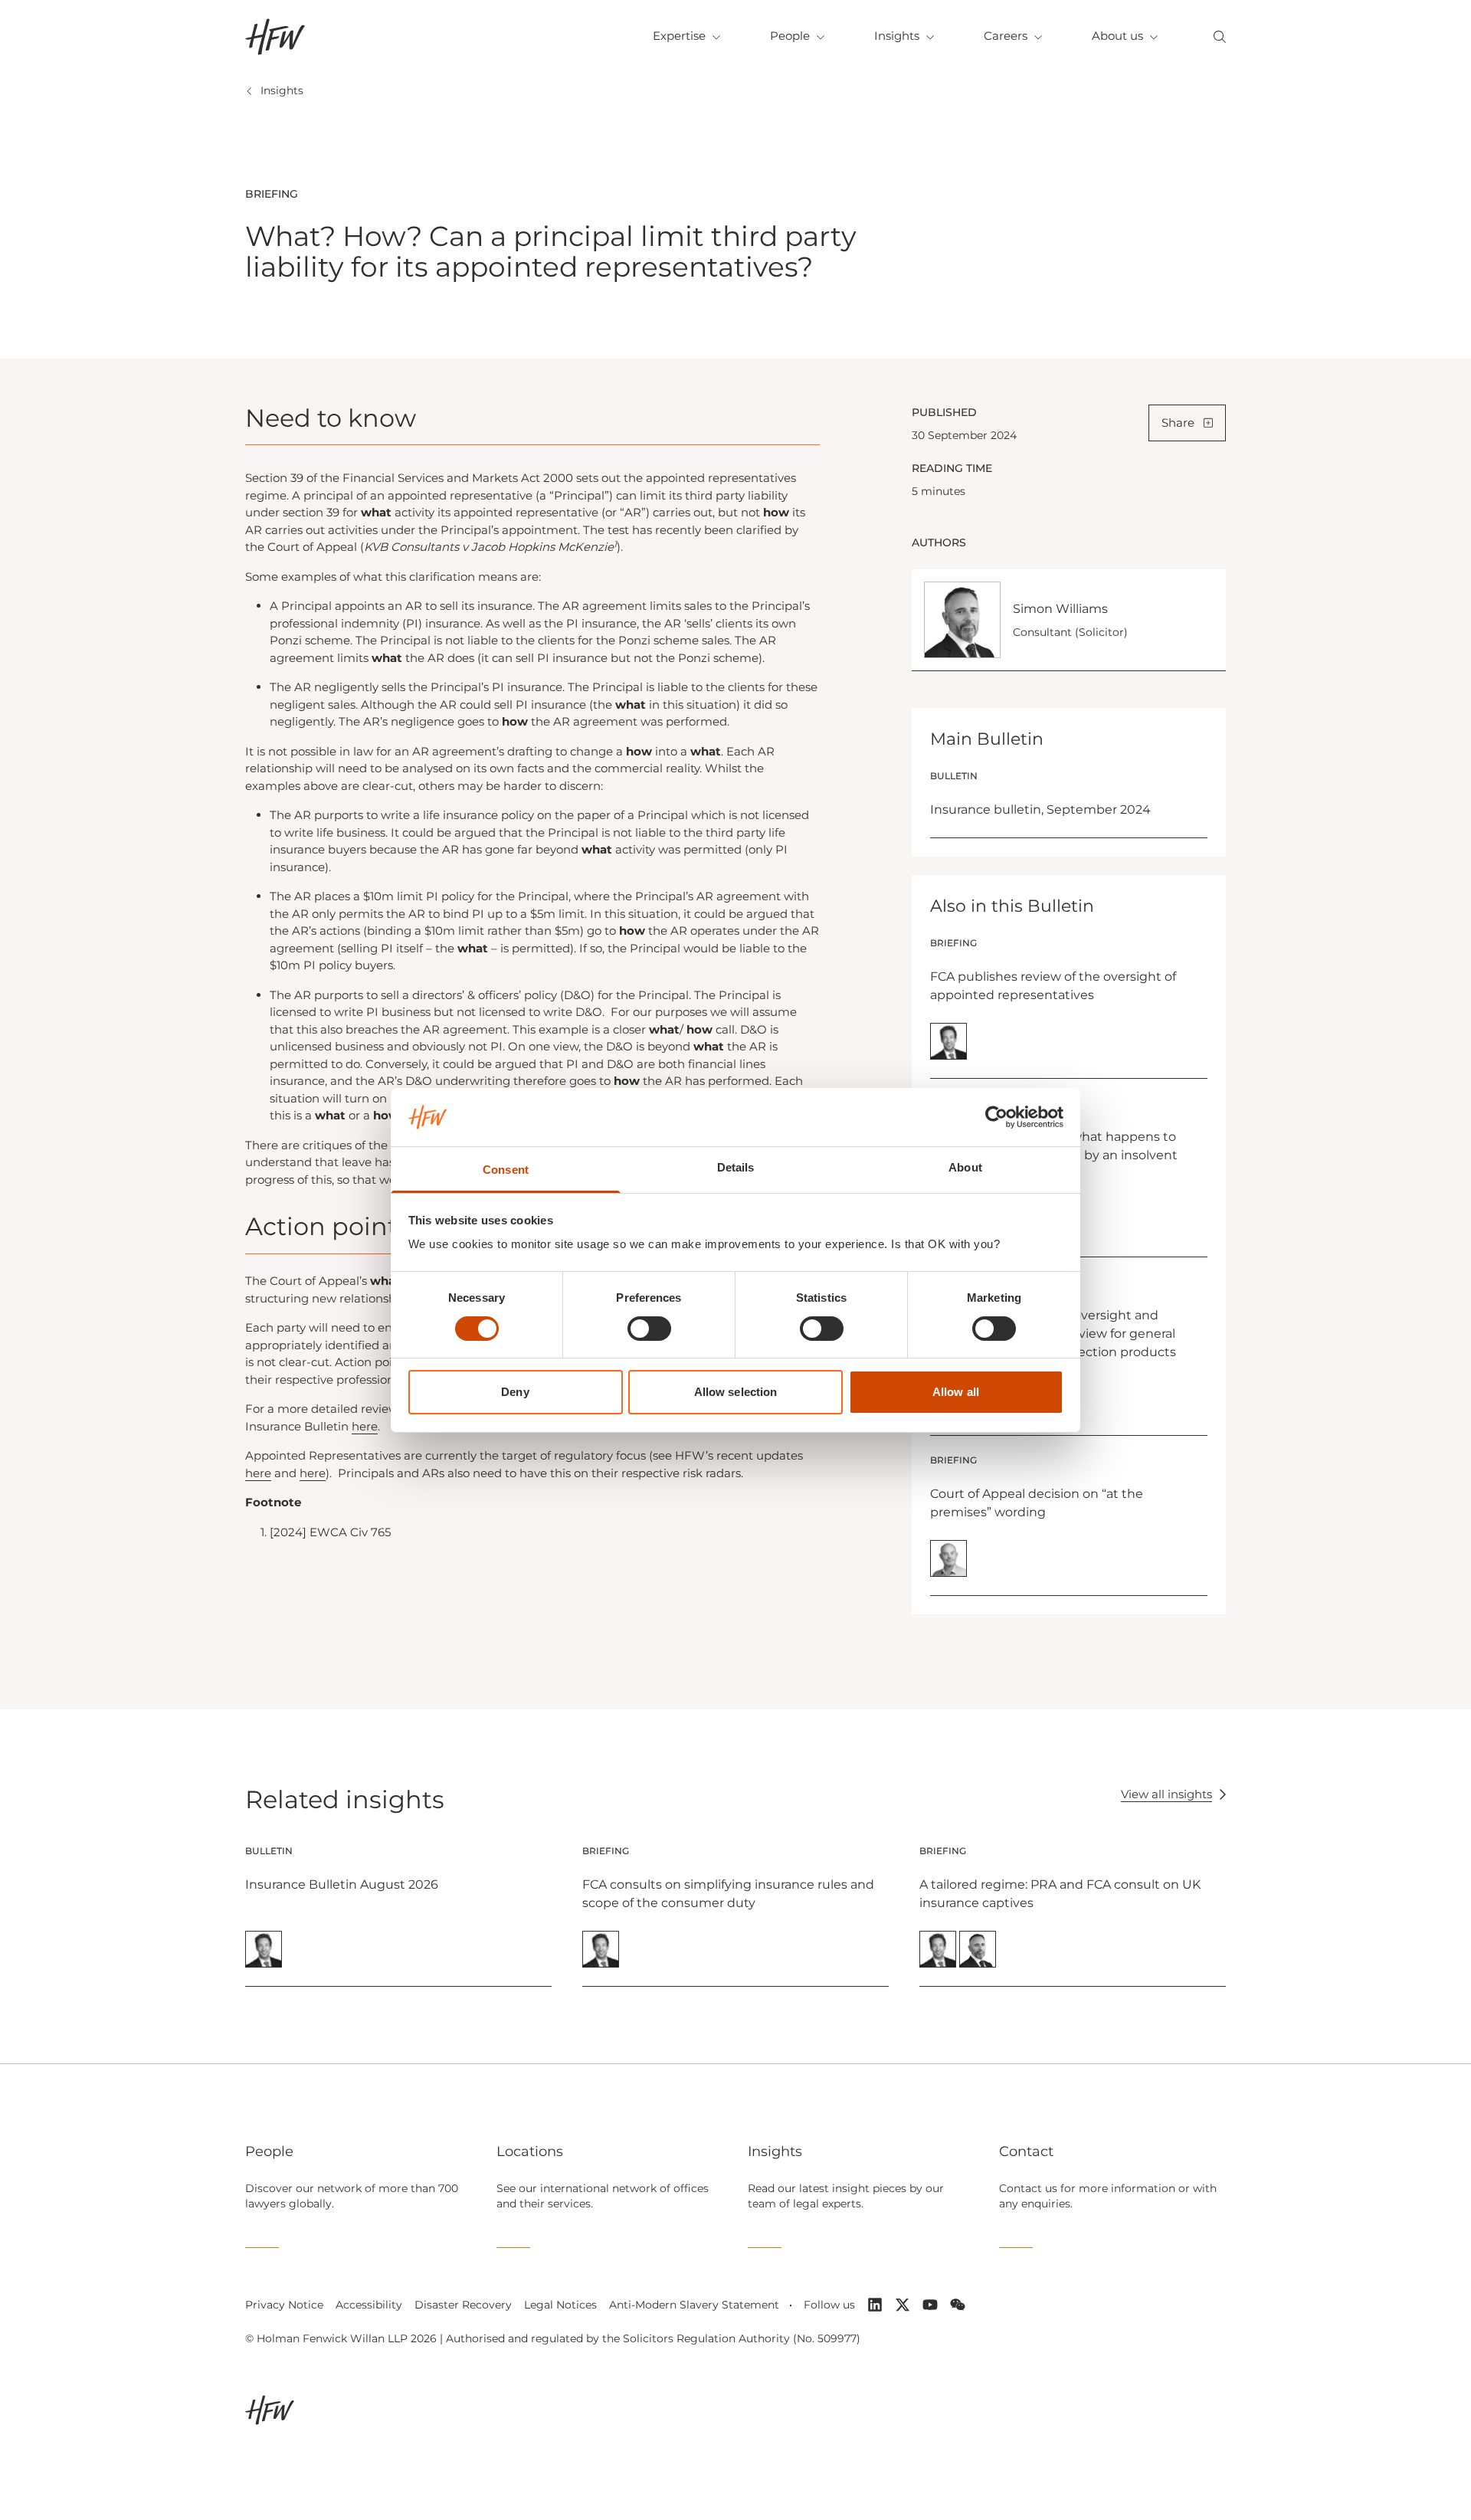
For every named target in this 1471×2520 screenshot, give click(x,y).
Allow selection (736, 1392)
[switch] (649, 1329)
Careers (1006, 36)
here (365, 1426)
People (790, 36)
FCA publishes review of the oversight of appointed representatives (1053, 986)
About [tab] (965, 1167)
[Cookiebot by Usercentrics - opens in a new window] (996, 1117)
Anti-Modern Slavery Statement (694, 2305)
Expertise (679, 36)
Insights (897, 36)
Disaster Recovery (463, 2305)
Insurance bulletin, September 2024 (1040, 809)
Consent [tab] (506, 1170)
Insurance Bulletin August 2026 (342, 1884)
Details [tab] (736, 1167)
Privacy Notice (284, 2305)
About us (1117, 36)
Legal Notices (560, 2305)
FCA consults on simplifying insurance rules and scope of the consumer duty (728, 1894)
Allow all (956, 1392)
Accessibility (369, 2305)
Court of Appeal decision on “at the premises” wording (1037, 1503)
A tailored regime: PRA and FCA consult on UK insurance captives (1060, 1894)
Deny (515, 1392)
